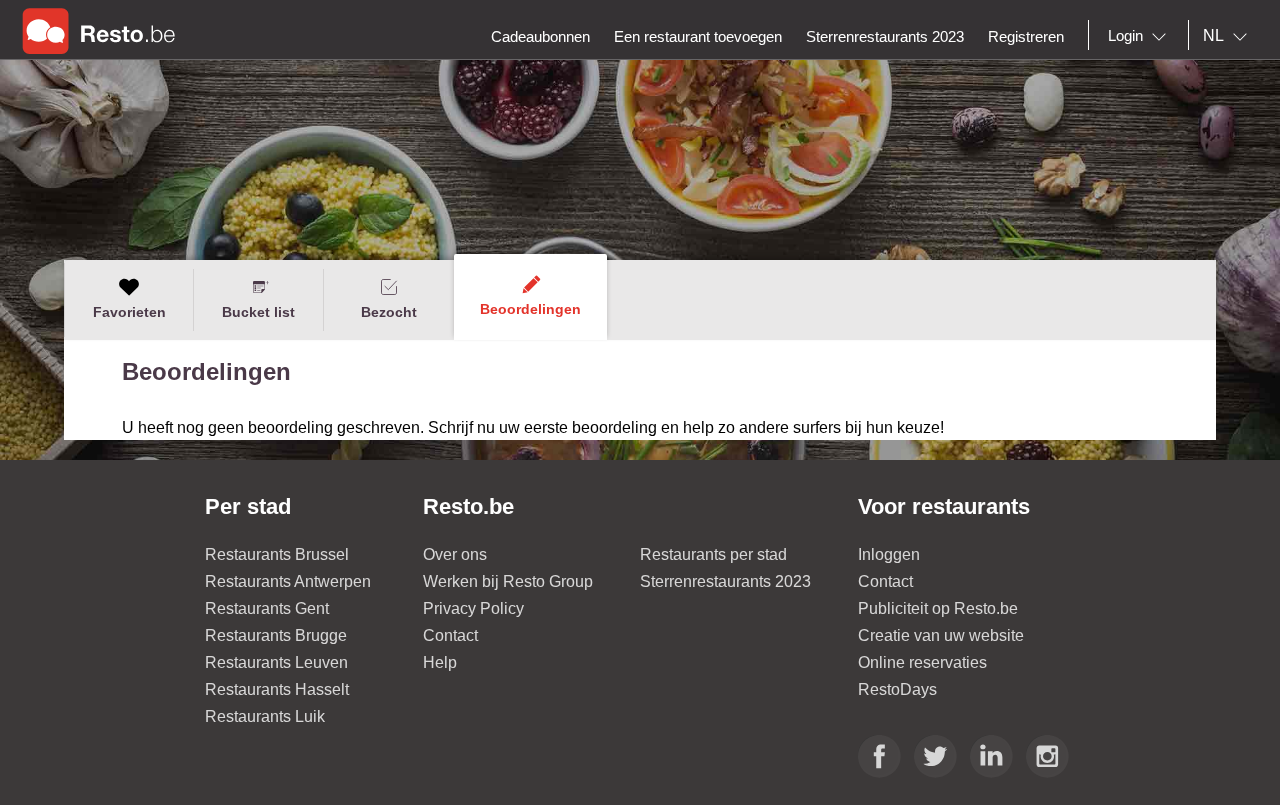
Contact (450, 635)
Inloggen (889, 554)
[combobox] (1141, 36)
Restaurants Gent (267, 608)
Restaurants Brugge (276, 635)
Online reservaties (922, 662)
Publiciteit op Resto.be (938, 608)
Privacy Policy (473, 608)
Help (440, 662)
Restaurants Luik (265, 716)
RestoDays (897, 689)
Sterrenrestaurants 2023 (725, 581)
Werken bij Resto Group (508, 581)
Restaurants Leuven (276, 662)
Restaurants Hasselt (277, 689)
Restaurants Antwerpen (288, 581)
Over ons (455, 554)
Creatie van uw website (941, 635)
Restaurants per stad (713, 554)
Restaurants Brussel (277, 554)
